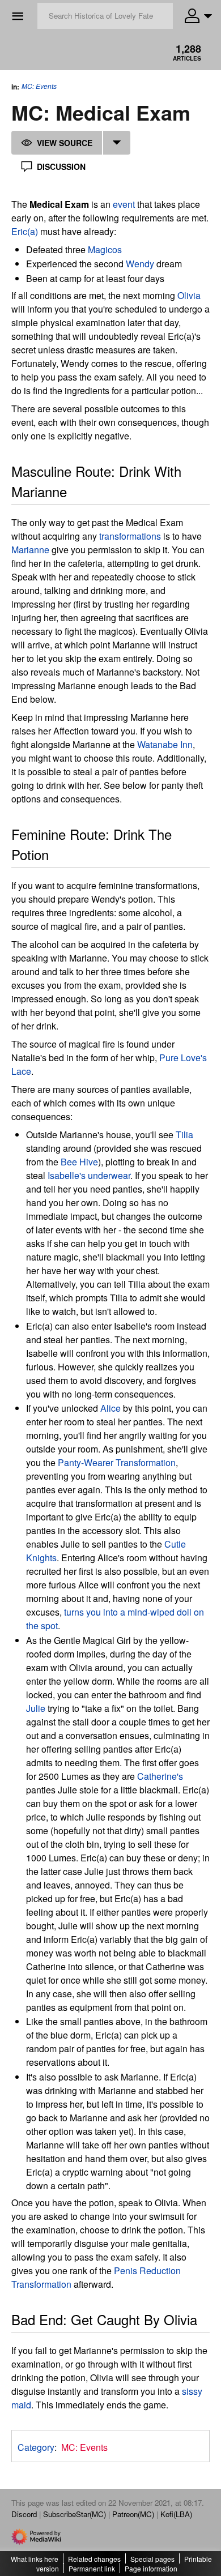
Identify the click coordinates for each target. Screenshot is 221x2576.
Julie (36, 1708)
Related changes (94, 2559)
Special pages (152, 2559)
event (124, 204)
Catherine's (160, 1776)
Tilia (184, 1135)
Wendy (140, 264)
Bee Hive (79, 1162)
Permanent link (92, 2568)
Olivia (189, 295)
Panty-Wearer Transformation (117, 1462)
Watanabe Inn (165, 744)
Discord (24, 2514)
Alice (110, 1408)
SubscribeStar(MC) (75, 2514)
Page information (151, 2568)
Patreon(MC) (133, 2514)
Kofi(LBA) (176, 2514)
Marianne (30, 550)
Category (36, 2447)
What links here (35, 2559)
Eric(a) (25, 231)
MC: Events (39, 86)
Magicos (105, 249)
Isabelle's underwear (89, 1175)
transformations (130, 536)
